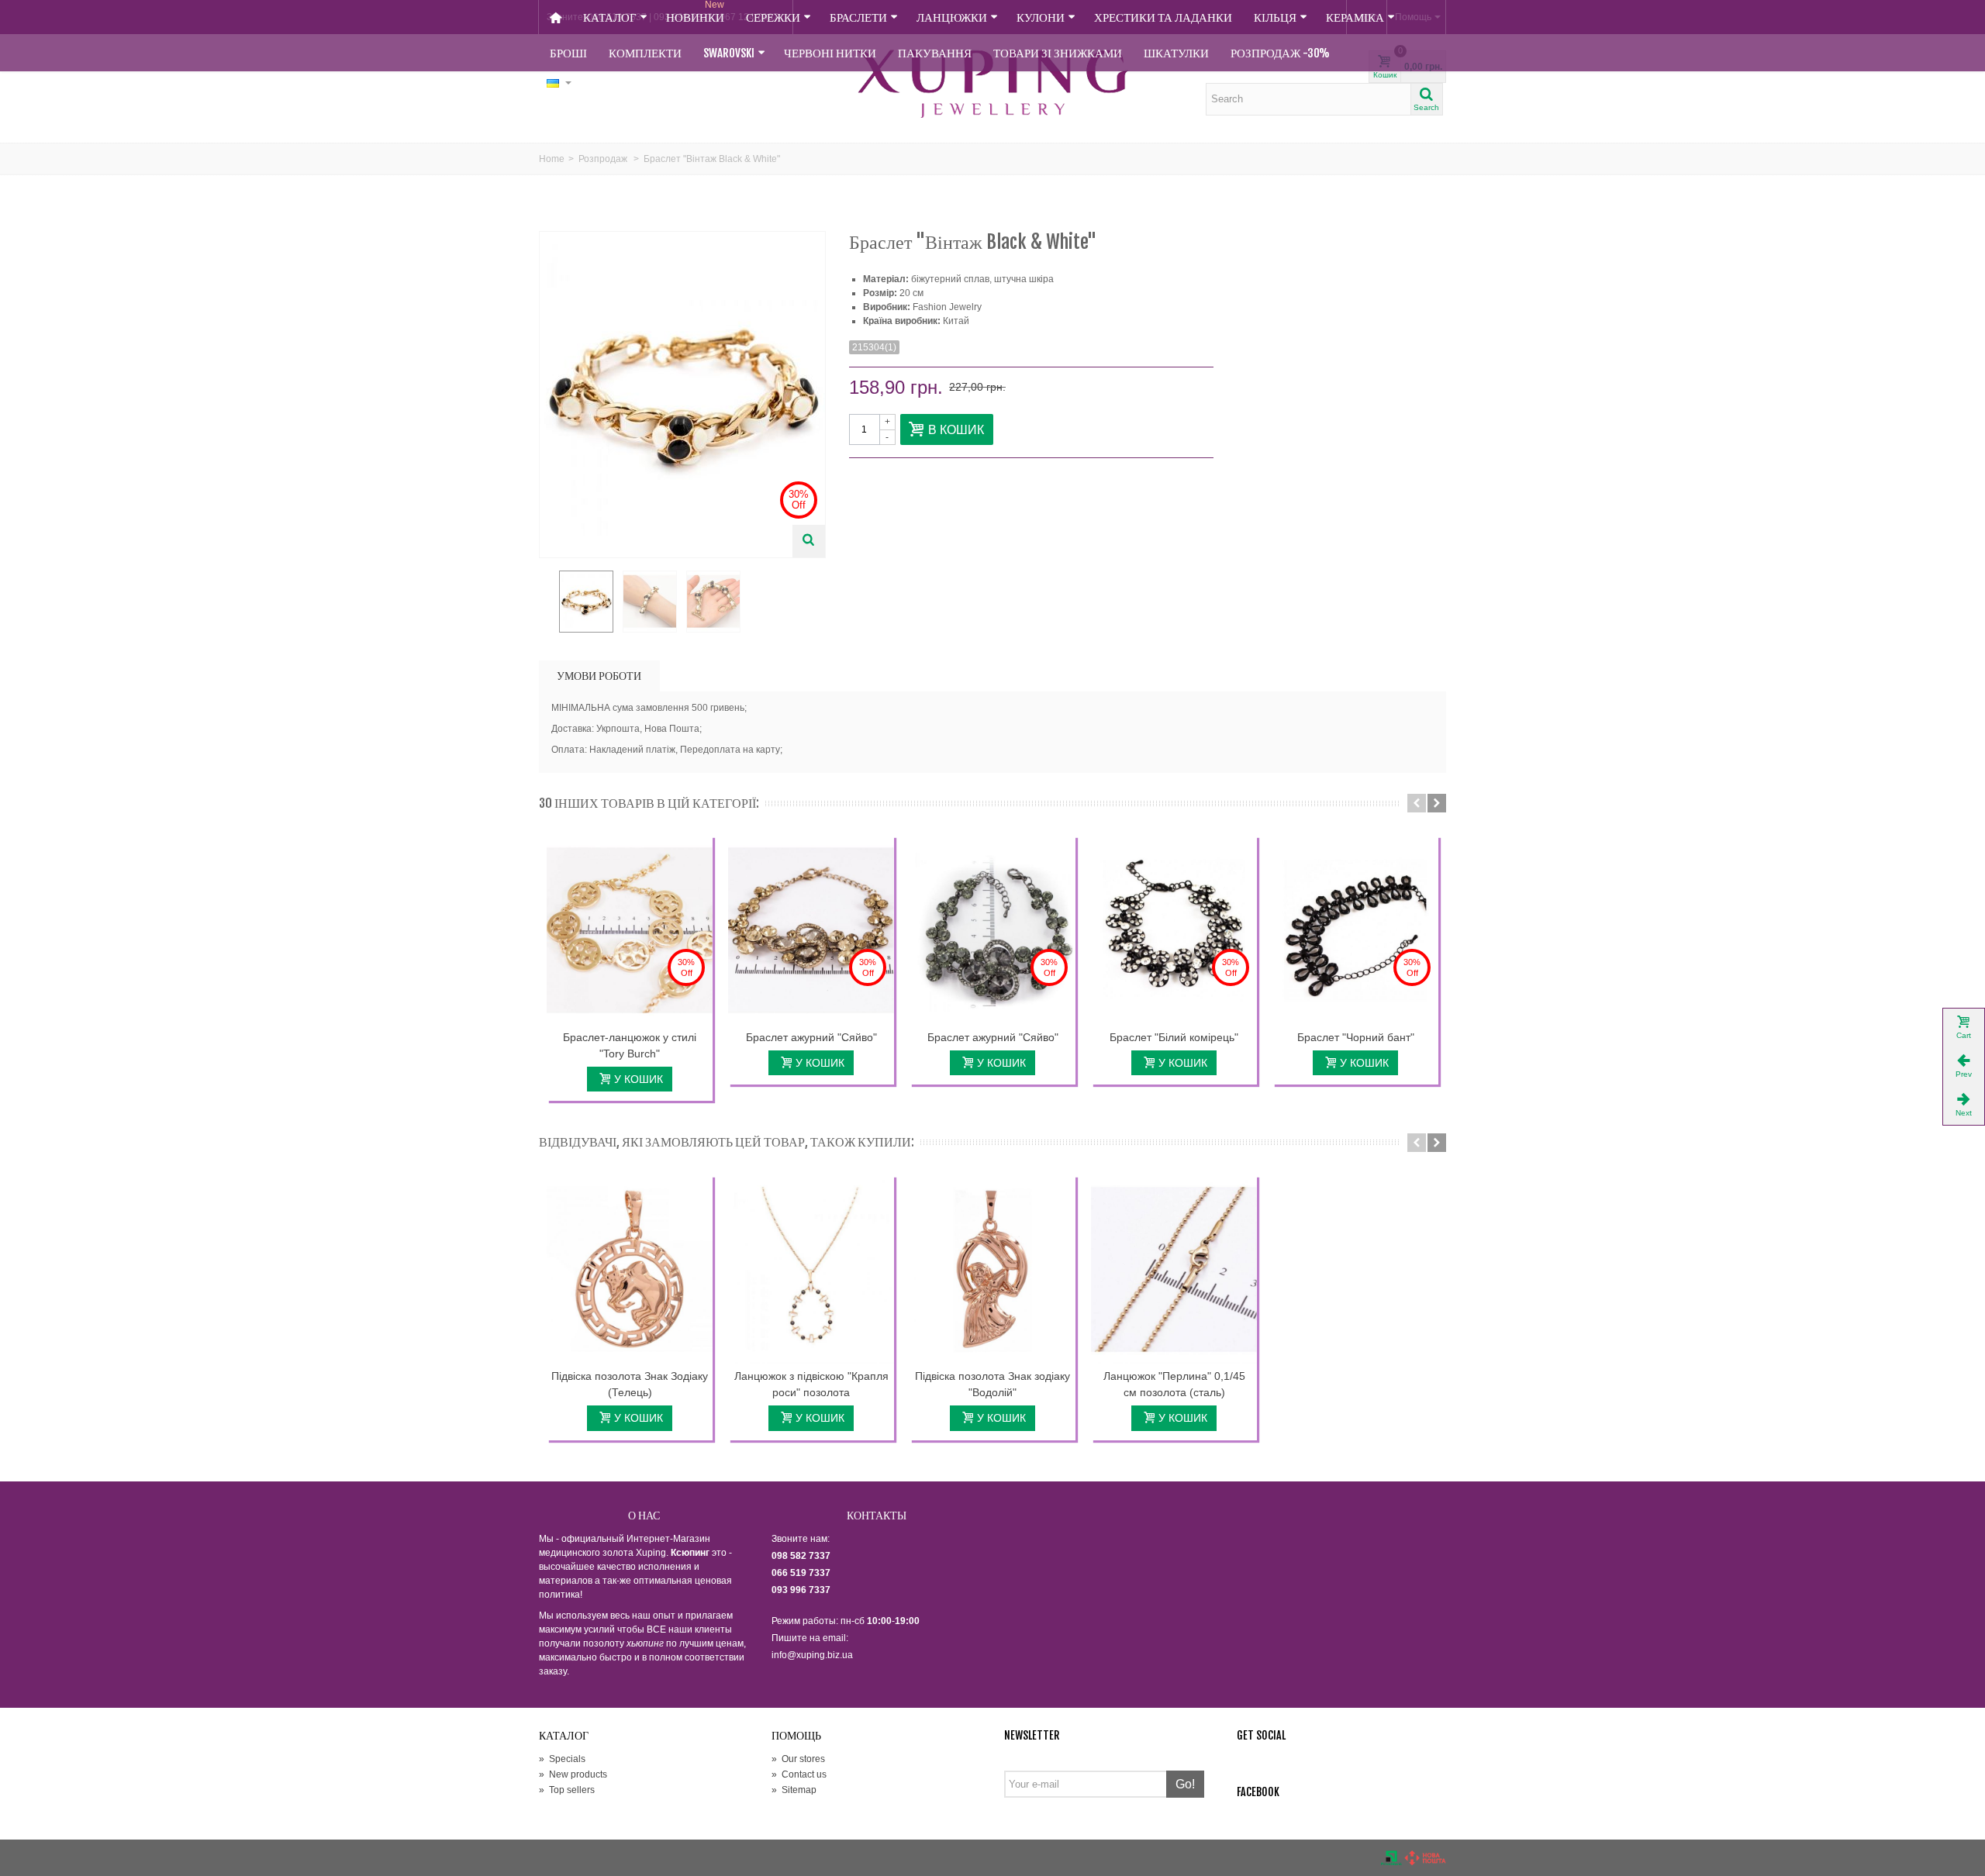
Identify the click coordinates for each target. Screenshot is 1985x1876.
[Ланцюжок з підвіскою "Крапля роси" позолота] (811, 1270)
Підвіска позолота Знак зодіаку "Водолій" (992, 1384)
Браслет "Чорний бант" (1356, 1037)
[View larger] (809, 541)
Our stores (798, 1759)
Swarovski (729, 53)
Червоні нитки (830, 53)
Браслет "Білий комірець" (1174, 1037)
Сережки (773, 17)
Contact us (799, 1774)
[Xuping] (992, 84)
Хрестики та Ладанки (1163, 17)
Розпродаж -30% (1280, 53)
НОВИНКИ (695, 12)
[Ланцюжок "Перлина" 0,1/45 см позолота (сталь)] (1174, 1270)
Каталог (610, 17)
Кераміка (1355, 17)
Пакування (935, 53)
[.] (586, 602)
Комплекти (645, 53)
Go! (1185, 1784)
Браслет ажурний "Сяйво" (811, 1037)
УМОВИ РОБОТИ (599, 676)
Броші (568, 53)
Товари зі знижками (1058, 53)
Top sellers (567, 1790)
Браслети (858, 17)
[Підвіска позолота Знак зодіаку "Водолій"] (992, 1270)
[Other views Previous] (547, 602)
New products (573, 1774)
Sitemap (794, 1790)
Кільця (1275, 17)
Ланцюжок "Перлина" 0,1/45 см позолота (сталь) (1174, 1384)
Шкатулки (1176, 53)
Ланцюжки (952, 17)
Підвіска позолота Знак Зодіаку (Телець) (630, 1384)
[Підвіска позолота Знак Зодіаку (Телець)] (630, 1270)
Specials (562, 1759)
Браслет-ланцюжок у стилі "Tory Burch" (630, 1045)
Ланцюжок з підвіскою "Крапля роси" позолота (811, 1384)
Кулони (1041, 17)
